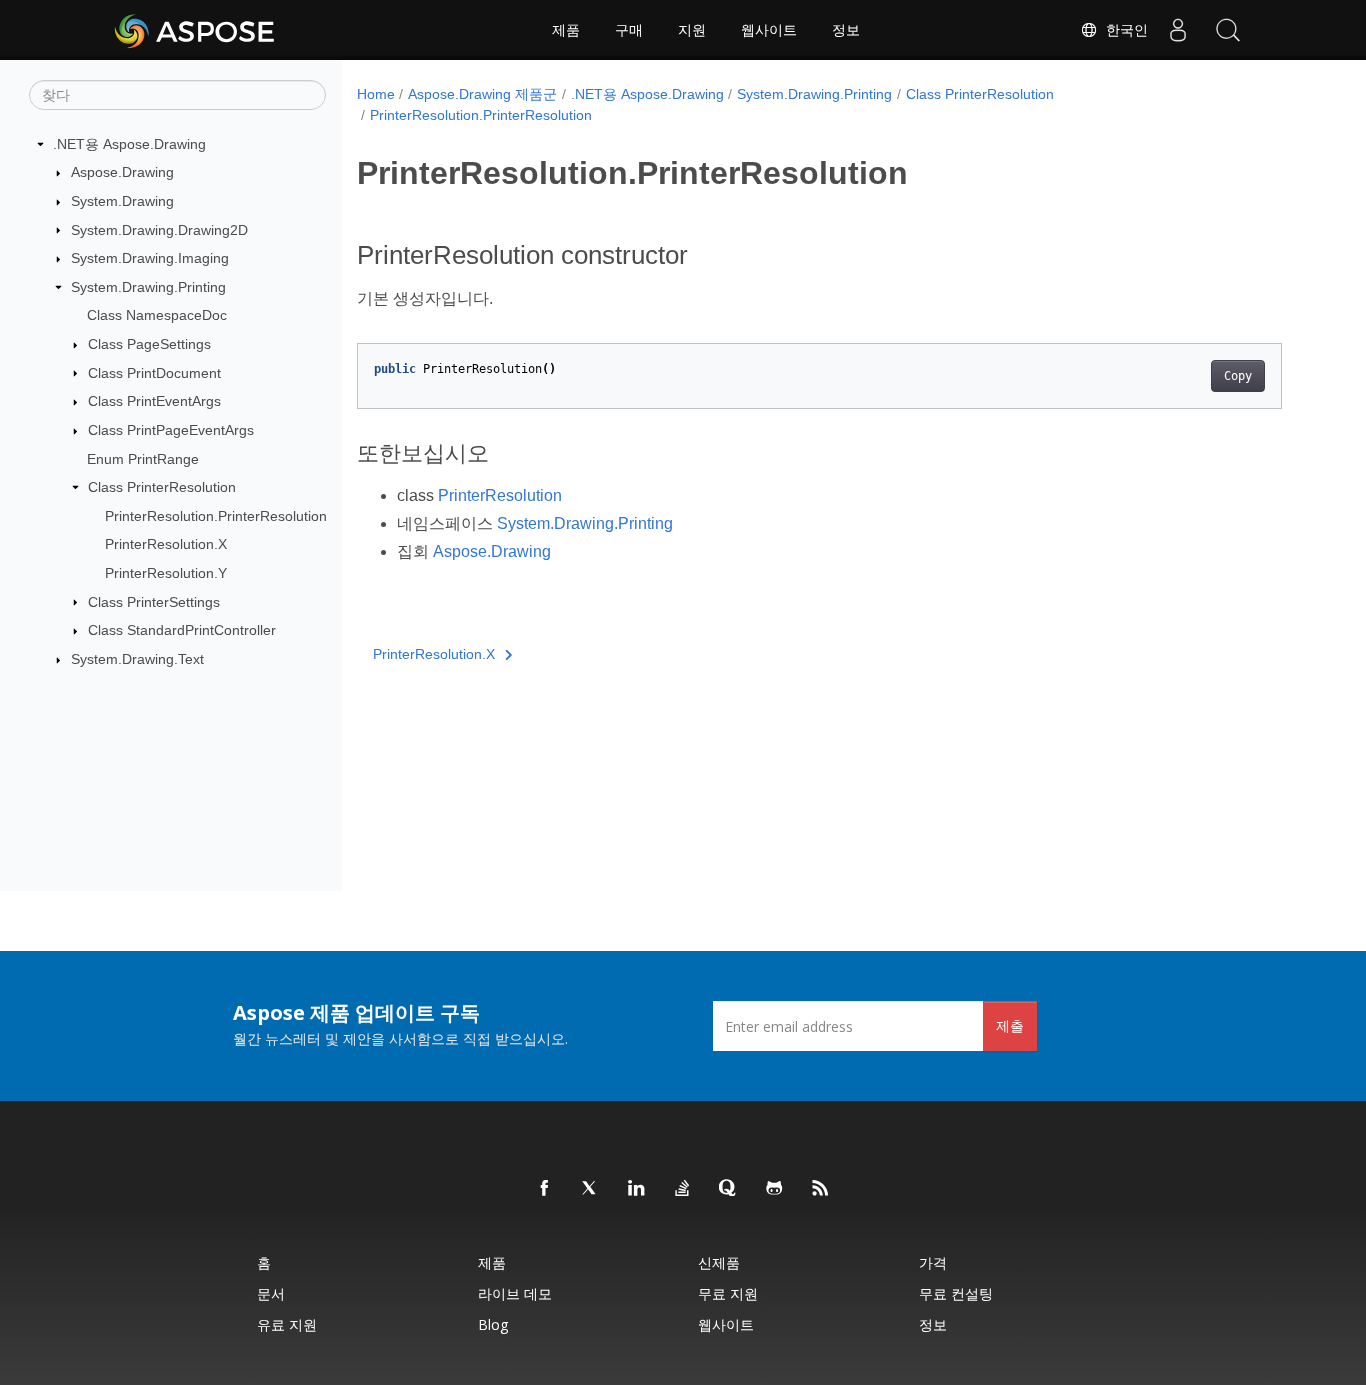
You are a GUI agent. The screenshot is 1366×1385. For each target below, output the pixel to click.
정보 (846, 30)
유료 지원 (287, 1324)
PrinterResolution (500, 495)
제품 (566, 30)
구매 (629, 30)
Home (376, 94)
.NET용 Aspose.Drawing (129, 144)
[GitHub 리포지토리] (775, 1189)
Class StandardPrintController (182, 630)
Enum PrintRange (143, 459)
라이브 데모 (515, 1293)
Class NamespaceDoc (157, 315)
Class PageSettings (149, 344)
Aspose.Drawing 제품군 (482, 94)
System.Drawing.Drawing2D (159, 230)
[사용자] (1178, 30)
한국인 (1123, 30)
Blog (493, 1324)
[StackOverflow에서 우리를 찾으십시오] (683, 1189)
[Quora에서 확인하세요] (729, 1189)
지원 (692, 30)
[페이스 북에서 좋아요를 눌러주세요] (545, 1189)
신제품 (719, 1262)
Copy (1238, 376)
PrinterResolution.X (166, 544)
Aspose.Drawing (122, 172)
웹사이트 (769, 30)
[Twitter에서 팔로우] (591, 1189)
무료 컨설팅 (956, 1293)
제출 (1010, 1025)
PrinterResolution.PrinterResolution (216, 516)
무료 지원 (728, 1293)
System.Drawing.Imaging (150, 258)
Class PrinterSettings (154, 602)
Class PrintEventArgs (154, 401)
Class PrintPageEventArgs (171, 430)
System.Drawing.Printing (148, 287)
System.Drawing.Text (137, 659)
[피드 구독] (821, 1189)
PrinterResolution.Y (166, 573)
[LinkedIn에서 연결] (637, 1189)
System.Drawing (122, 201)
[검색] (1228, 30)
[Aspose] (195, 30)
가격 (933, 1262)
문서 (271, 1293)
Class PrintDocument (154, 373)
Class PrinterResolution (162, 487)
